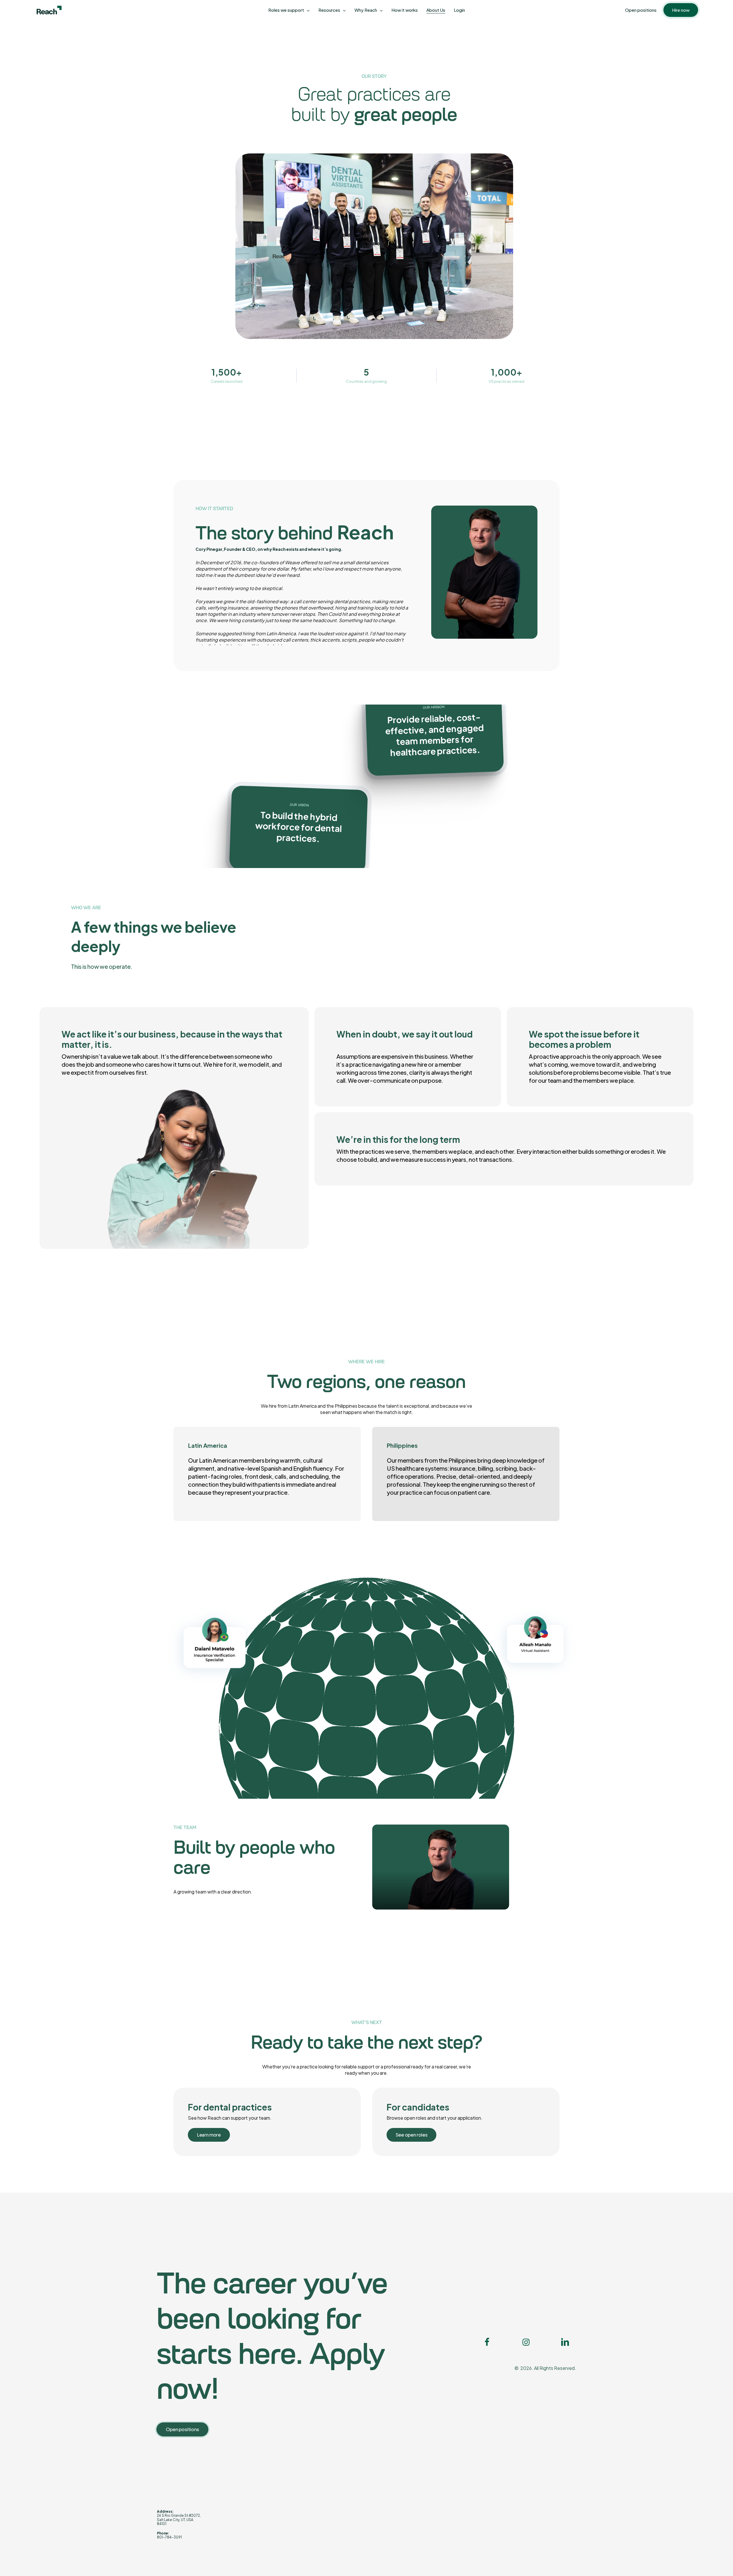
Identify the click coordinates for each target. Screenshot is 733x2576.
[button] (209, 2135)
